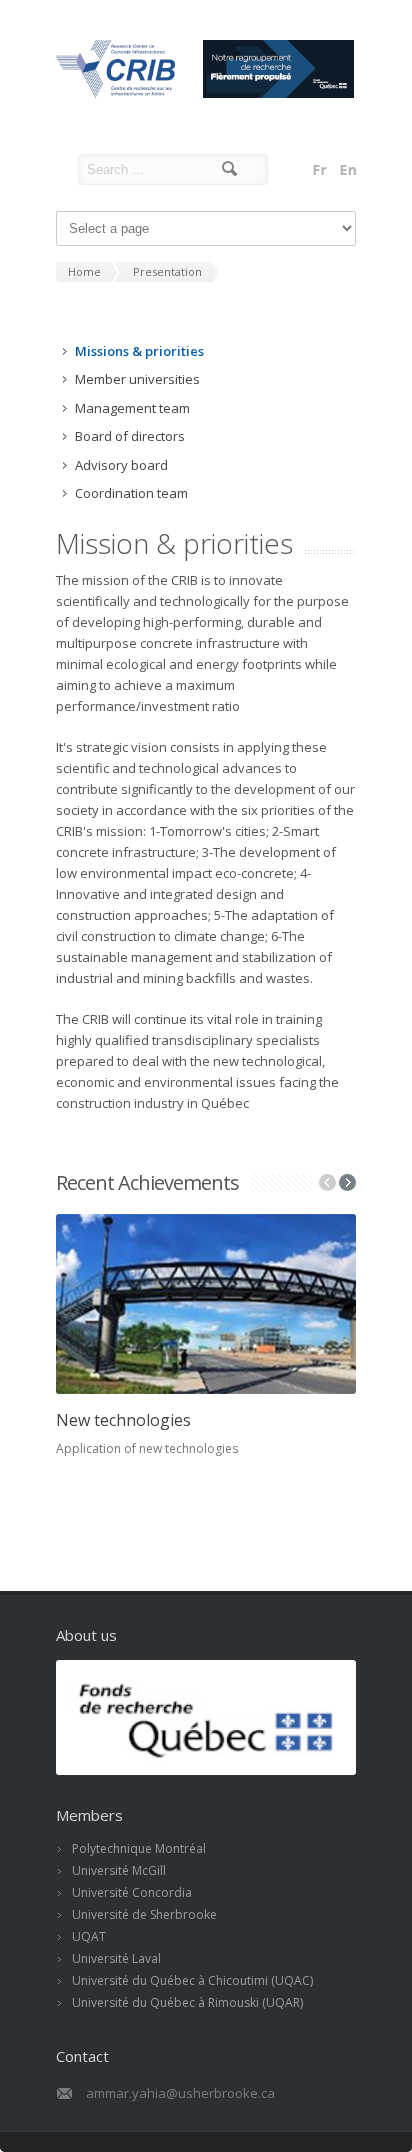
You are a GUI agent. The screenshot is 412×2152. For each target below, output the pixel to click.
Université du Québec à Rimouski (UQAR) (187, 2002)
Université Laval (116, 1958)
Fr (320, 170)
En (348, 170)
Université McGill (119, 1870)
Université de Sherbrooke (144, 1914)
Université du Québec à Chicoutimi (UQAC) (192, 1980)
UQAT (89, 1936)
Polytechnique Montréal (139, 1848)
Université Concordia (132, 1892)
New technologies (123, 1420)
